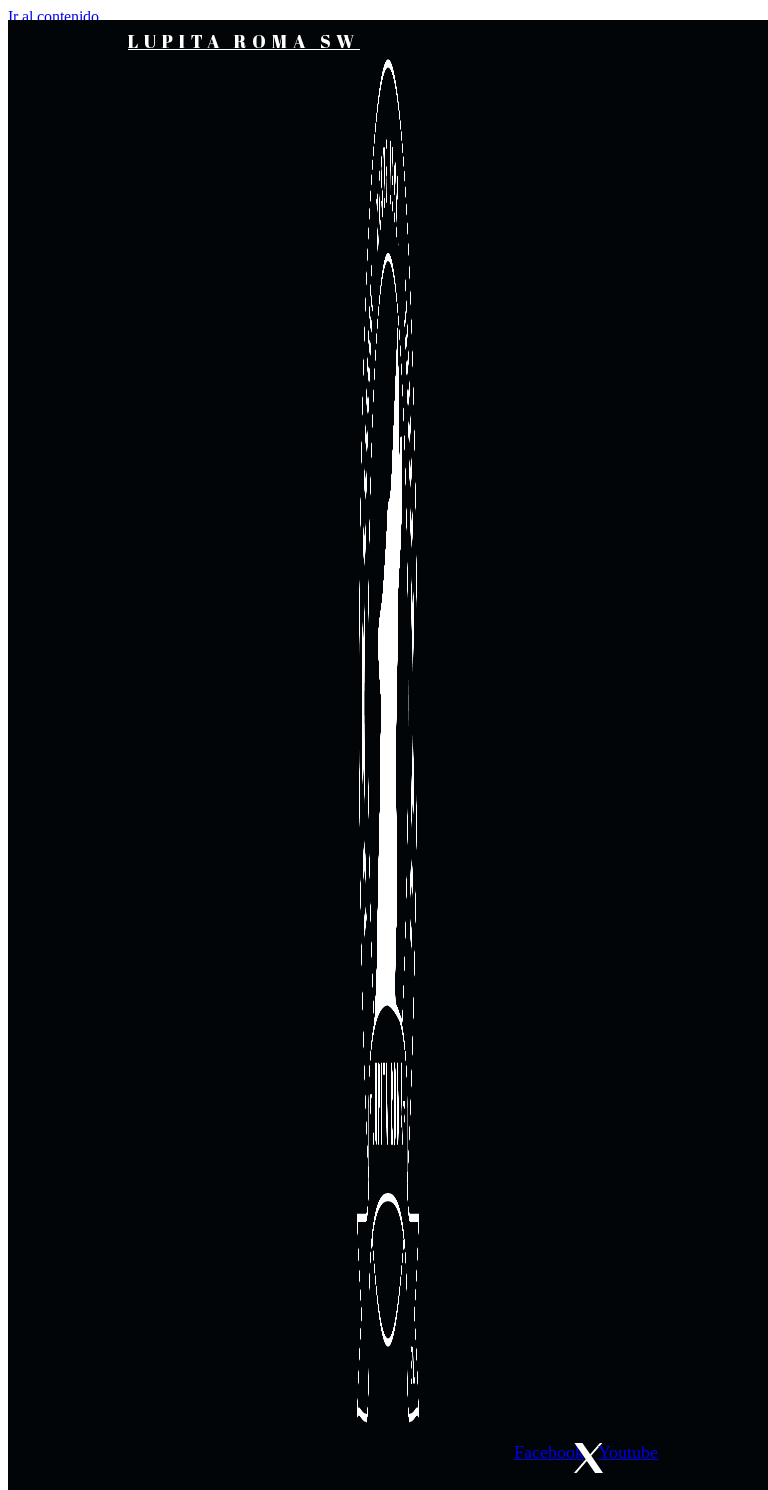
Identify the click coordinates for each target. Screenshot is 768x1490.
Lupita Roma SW (244, 41)
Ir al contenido (53, 16)
